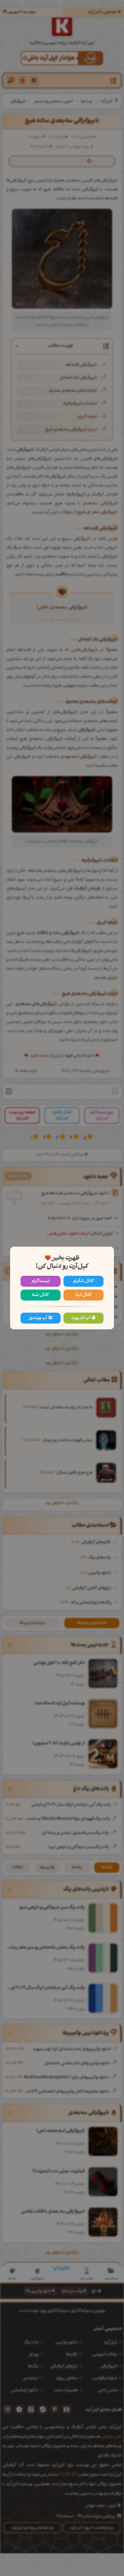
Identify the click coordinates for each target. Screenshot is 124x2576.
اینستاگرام (41, 1281)
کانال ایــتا (83, 1295)
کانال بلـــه (40, 1295)
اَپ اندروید (81, 1318)
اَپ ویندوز (38, 1318)
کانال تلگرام (83, 1281)
